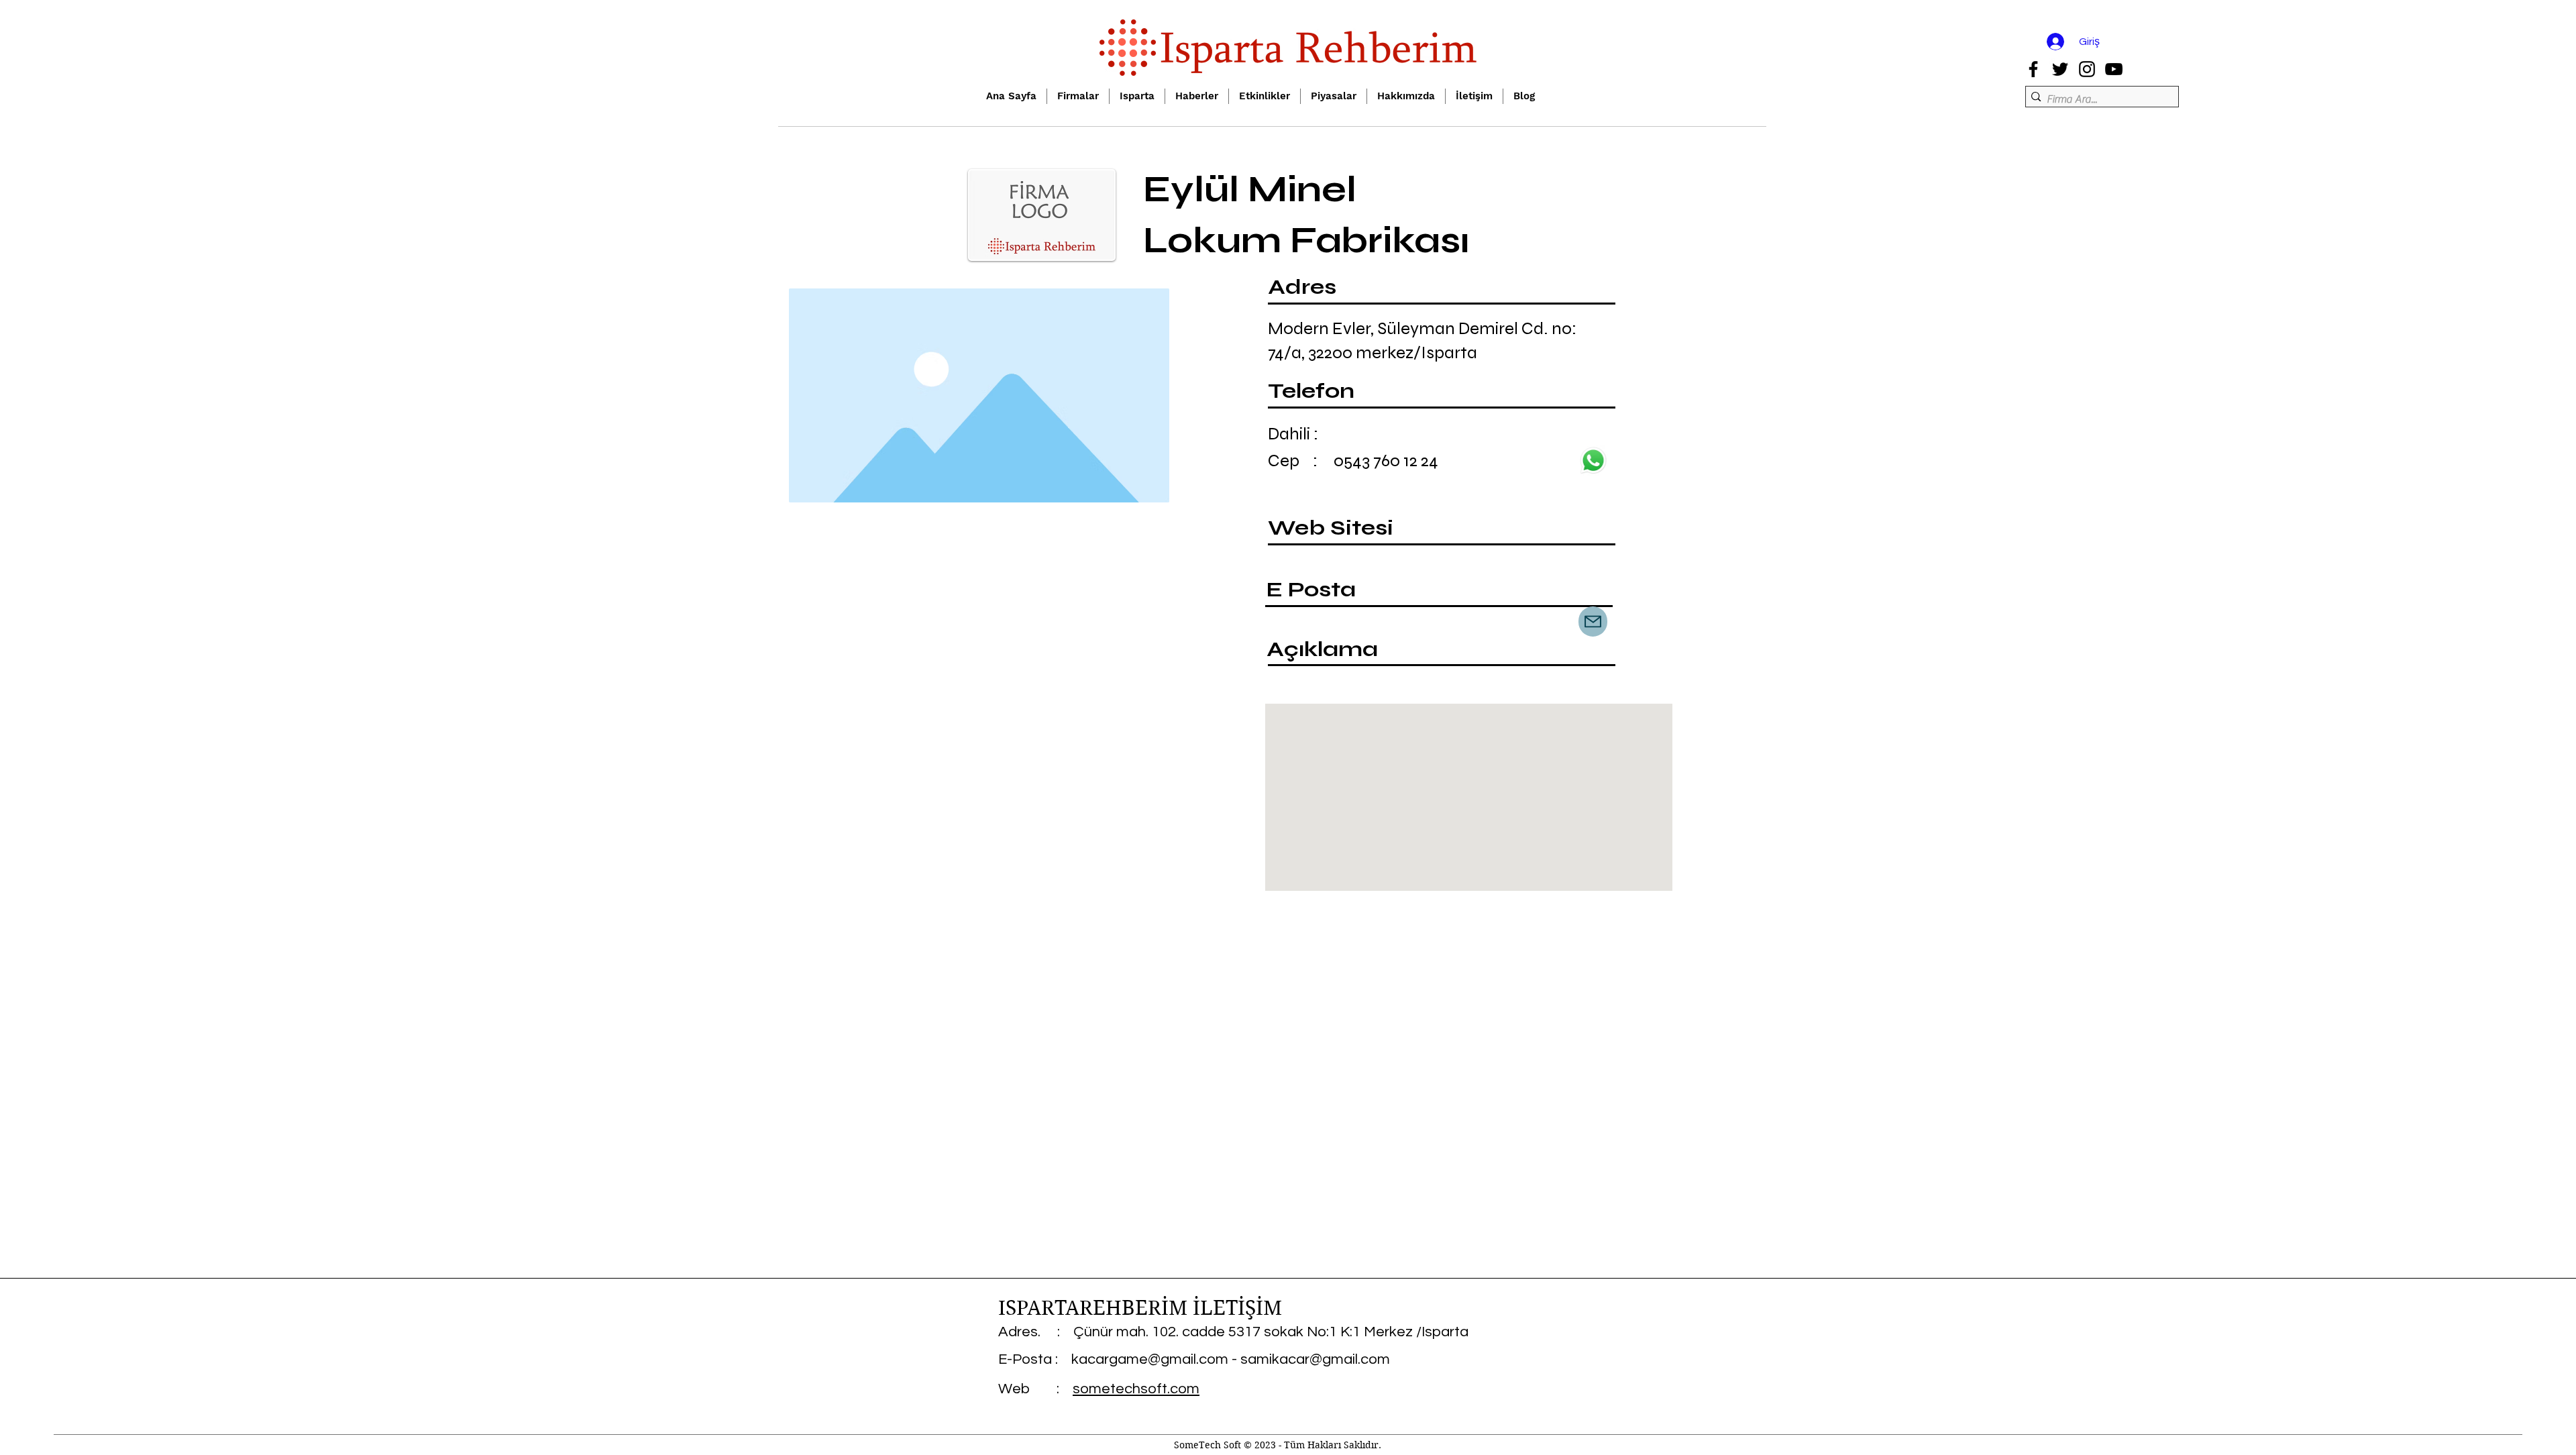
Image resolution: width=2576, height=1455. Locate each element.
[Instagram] (2087, 69)
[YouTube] (2114, 69)
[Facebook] (2033, 69)
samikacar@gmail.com (1315, 1359)
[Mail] (1593, 622)
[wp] (1593, 461)
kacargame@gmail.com (1150, 1359)
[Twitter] (2060, 69)
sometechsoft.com (1136, 1389)
